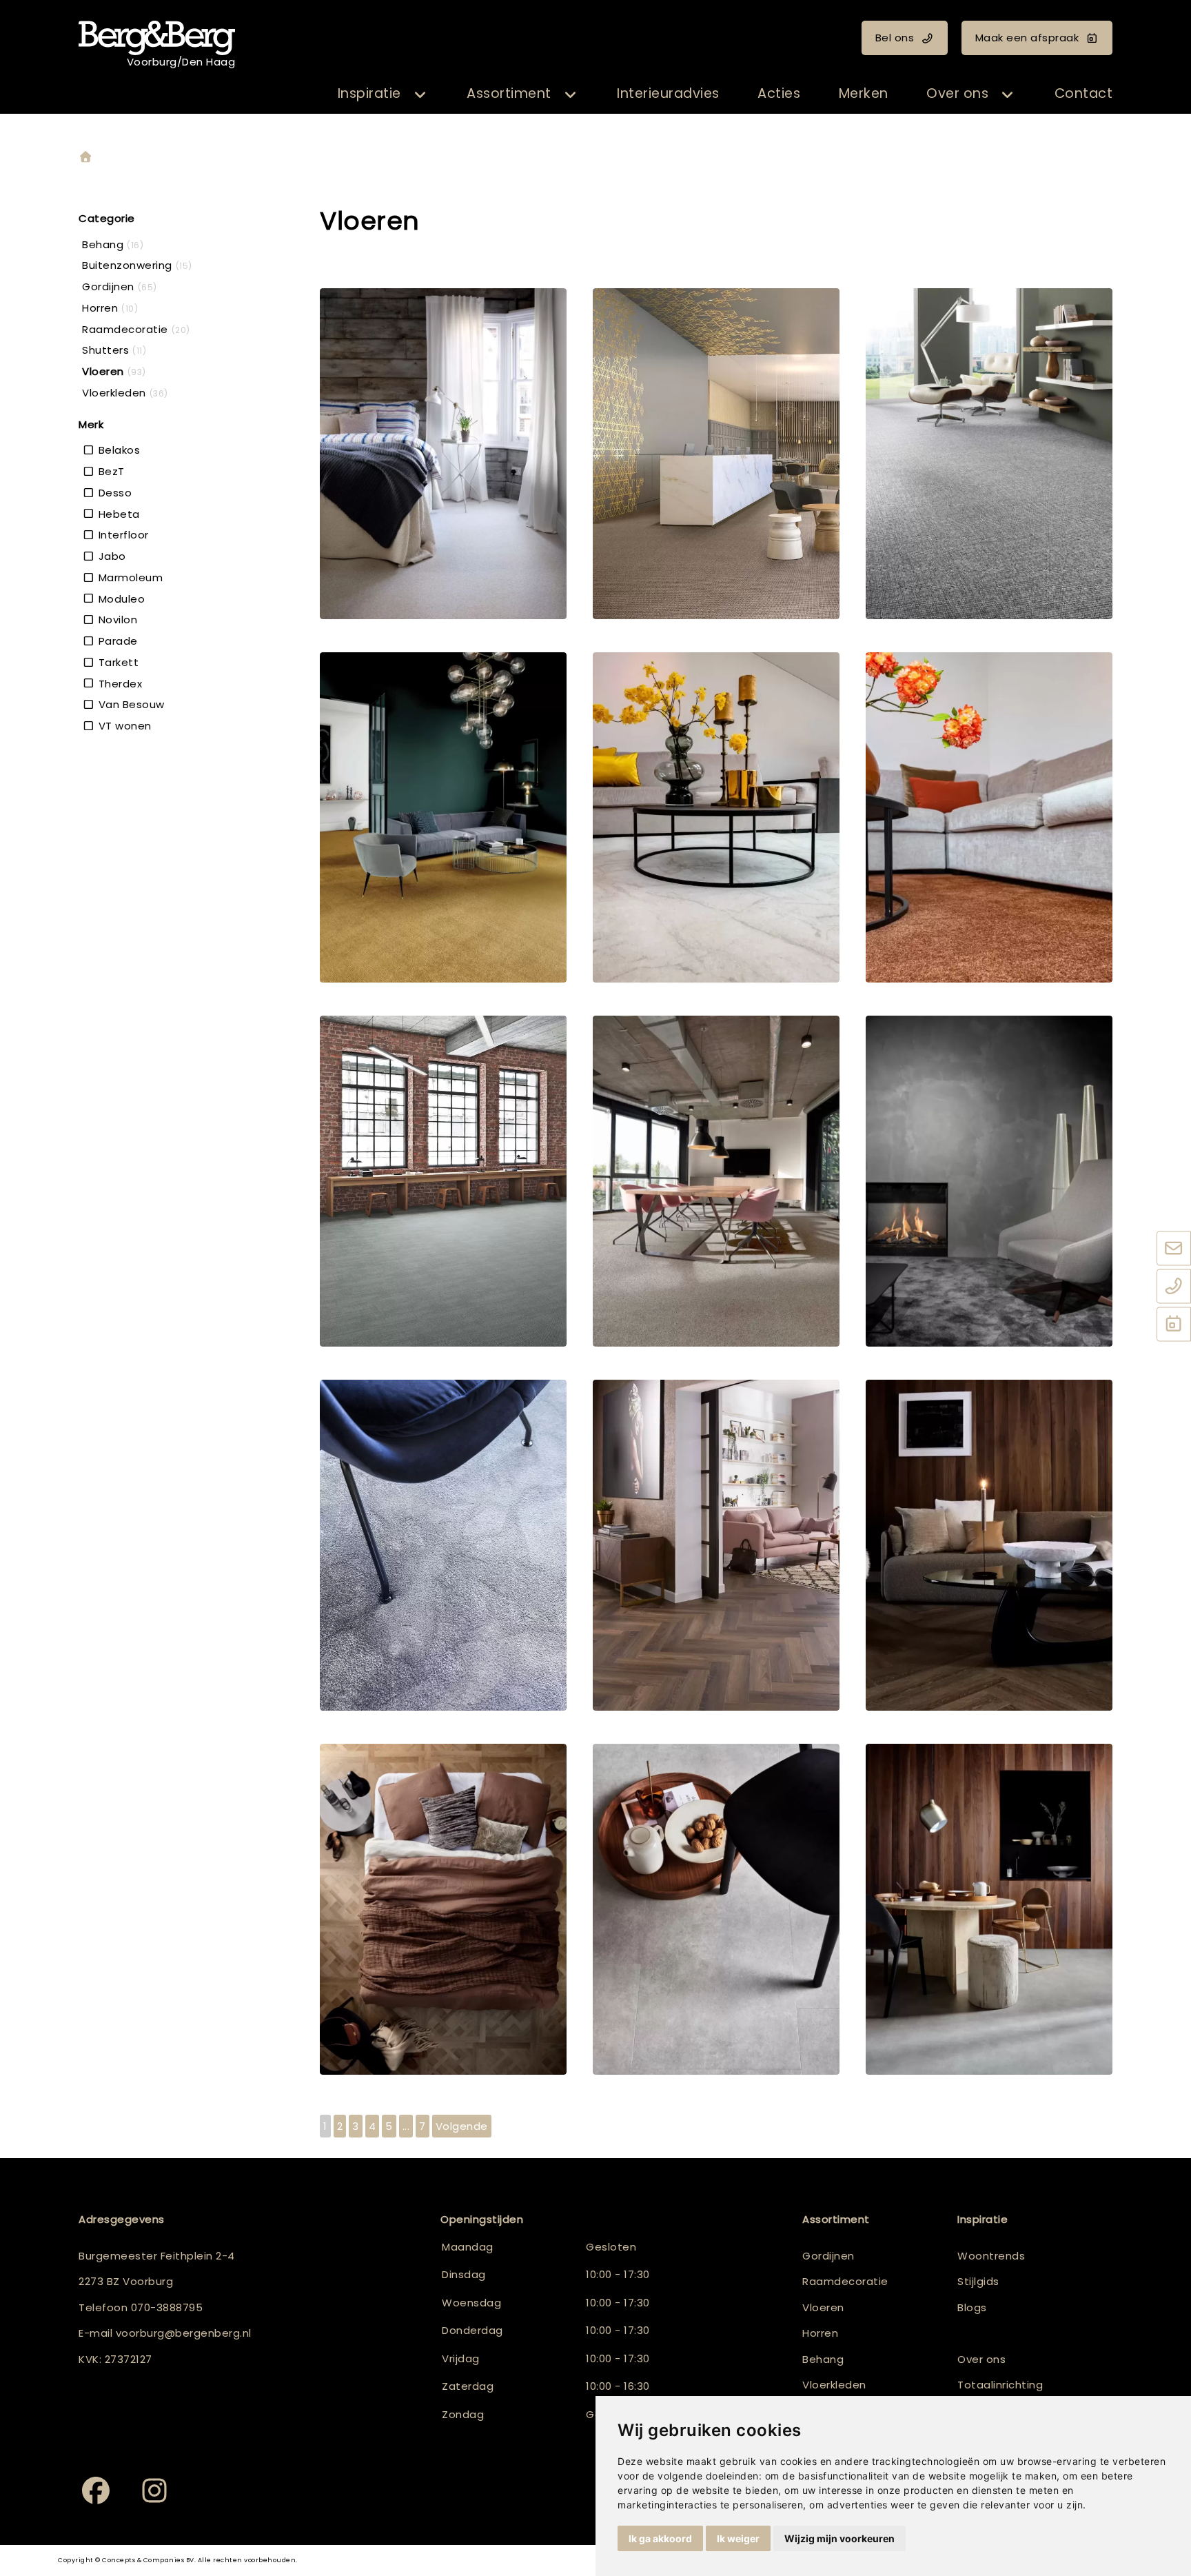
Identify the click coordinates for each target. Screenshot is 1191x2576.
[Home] (85, 158)
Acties (779, 93)
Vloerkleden (834, 2385)
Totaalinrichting (1000, 2385)
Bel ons (895, 38)
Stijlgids (978, 2281)
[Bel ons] (1174, 1287)
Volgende (462, 2126)
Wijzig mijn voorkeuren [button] (839, 2538)
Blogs (972, 2307)
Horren (820, 2333)
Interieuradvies (668, 93)
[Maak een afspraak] (1174, 1325)
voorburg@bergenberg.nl (184, 2333)
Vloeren (823, 2307)
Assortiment (509, 93)
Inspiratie (369, 93)
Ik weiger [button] (738, 2538)
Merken (864, 93)
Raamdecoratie (845, 2281)
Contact (1084, 93)
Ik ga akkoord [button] (660, 2538)
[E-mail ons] (1174, 1249)
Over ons (957, 93)
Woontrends (991, 2256)
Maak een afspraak (1027, 38)
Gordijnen (828, 2256)
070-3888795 (167, 2307)
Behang (823, 2359)
